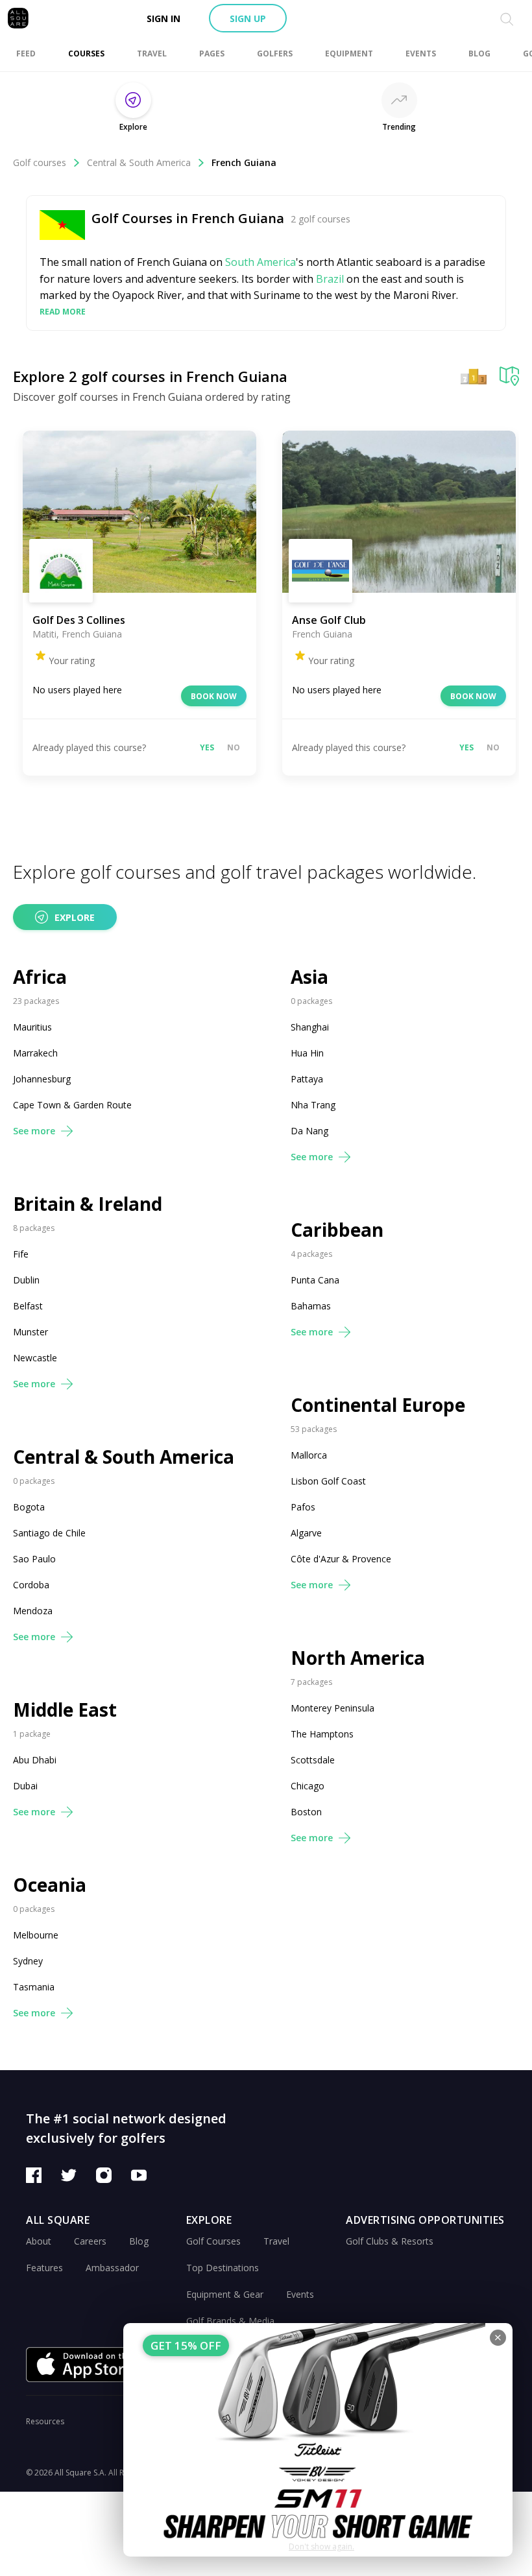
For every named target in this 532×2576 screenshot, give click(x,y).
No (234, 747)
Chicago (308, 1786)
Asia (309, 977)
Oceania (50, 1885)
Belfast (28, 1306)
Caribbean (337, 1230)
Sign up (248, 18)
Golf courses (40, 162)
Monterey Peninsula (332, 1708)
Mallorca (309, 1455)
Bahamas (311, 1306)
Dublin (26, 1280)
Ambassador (112, 2268)
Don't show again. (321, 2546)
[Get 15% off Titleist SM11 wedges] (318, 2440)
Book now (214, 696)
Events (300, 2294)
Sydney (28, 1961)
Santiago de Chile (49, 1533)
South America (260, 262)
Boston (306, 1812)
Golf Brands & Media (230, 2321)
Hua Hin (307, 1053)
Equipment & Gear (225, 2294)
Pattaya (307, 1079)
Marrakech (35, 1053)
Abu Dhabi (35, 1760)
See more (34, 1131)
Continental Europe (378, 1405)
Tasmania (34, 1987)
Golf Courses (213, 2241)
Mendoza (33, 1611)
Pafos (303, 1507)
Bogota (29, 1507)
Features (44, 2268)
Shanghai (310, 1027)
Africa (40, 977)
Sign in (163, 18)
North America (358, 1658)
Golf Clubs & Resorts (390, 2241)
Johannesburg (42, 1079)
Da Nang (309, 1131)
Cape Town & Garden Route (72, 1105)
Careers (90, 2241)
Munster (30, 1332)
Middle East (65, 1710)
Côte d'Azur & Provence (341, 1559)
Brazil (330, 279)
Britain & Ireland (88, 1204)
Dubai (25, 1786)
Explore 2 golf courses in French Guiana (150, 376)
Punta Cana (315, 1280)
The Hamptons (322, 1734)
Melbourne (36, 1935)
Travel (276, 2241)
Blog (139, 2241)
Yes (207, 747)
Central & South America (139, 162)
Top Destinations (223, 2268)
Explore (75, 917)
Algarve (306, 1533)
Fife (21, 1254)
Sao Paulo (34, 1559)
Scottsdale (313, 1760)
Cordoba (31, 1585)
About (39, 2241)
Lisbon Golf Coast (328, 1481)
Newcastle (35, 1358)
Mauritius (32, 1027)
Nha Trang (313, 1105)
